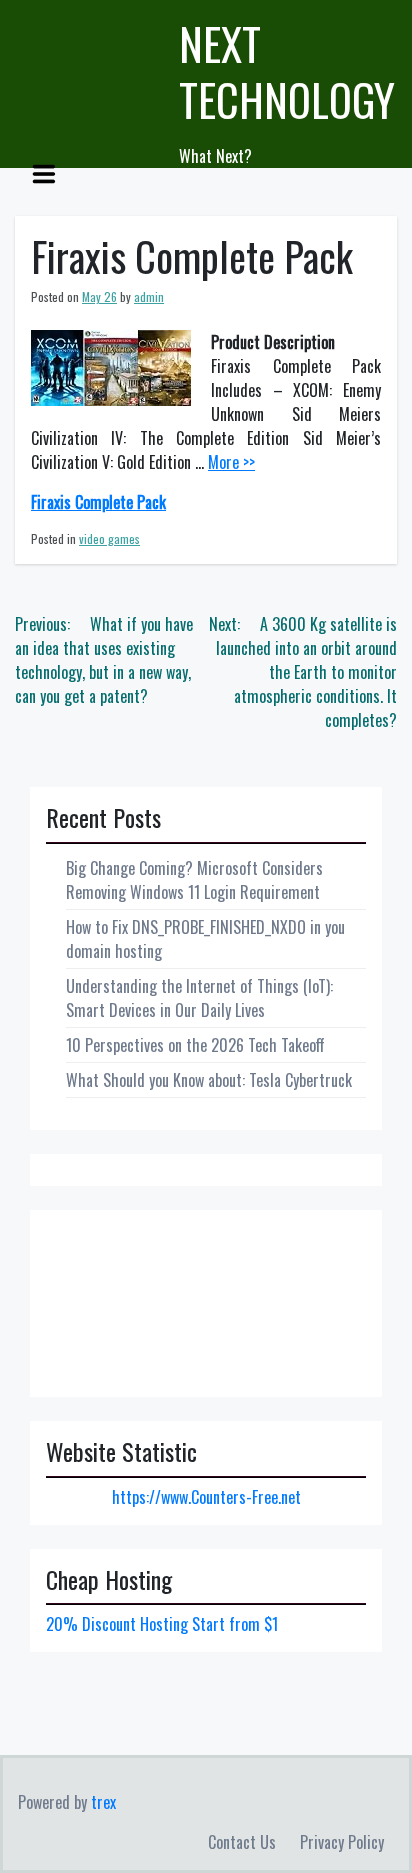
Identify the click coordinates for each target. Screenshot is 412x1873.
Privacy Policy (342, 1842)
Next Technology (287, 71)
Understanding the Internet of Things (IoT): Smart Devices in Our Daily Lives (199, 998)
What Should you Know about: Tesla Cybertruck (209, 1080)
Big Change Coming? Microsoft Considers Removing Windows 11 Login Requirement (194, 880)
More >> (231, 462)
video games (109, 538)
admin (149, 296)
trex (103, 1802)
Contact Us (242, 1842)
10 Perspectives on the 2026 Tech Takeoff (195, 1045)
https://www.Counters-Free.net (206, 1497)
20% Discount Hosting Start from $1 (162, 1624)
